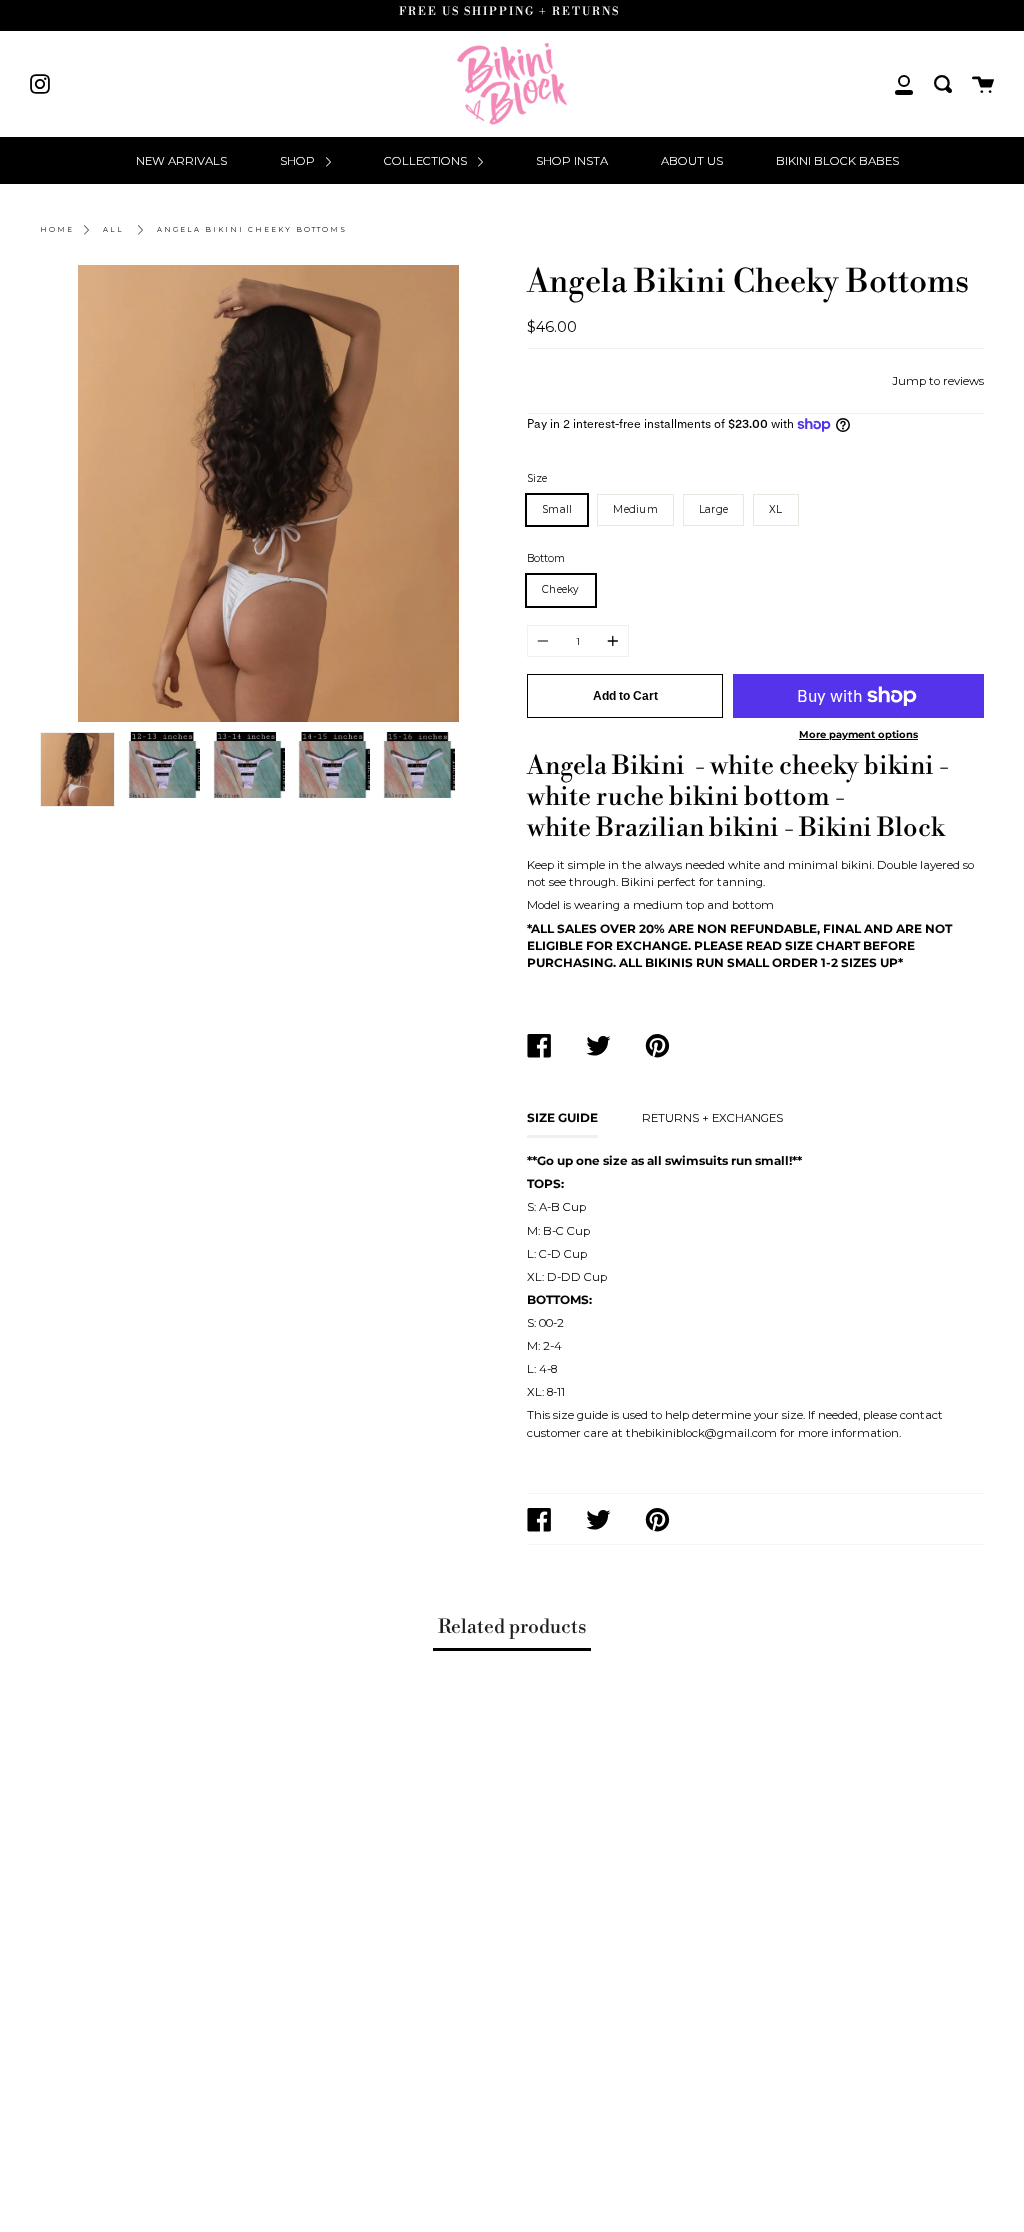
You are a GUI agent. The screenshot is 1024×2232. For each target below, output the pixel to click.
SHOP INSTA (572, 161)
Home (57, 229)
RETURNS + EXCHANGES (712, 1118)
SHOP (299, 161)
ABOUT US (692, 161)
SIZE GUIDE (562, 1118)
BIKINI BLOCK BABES (837, 161)
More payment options (858, 734)
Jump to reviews (938, 381)
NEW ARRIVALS (181, 161)
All (113, 229)
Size (537, 478)
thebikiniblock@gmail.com (701, 1433)
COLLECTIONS (427, 161)
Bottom (546, 558)
